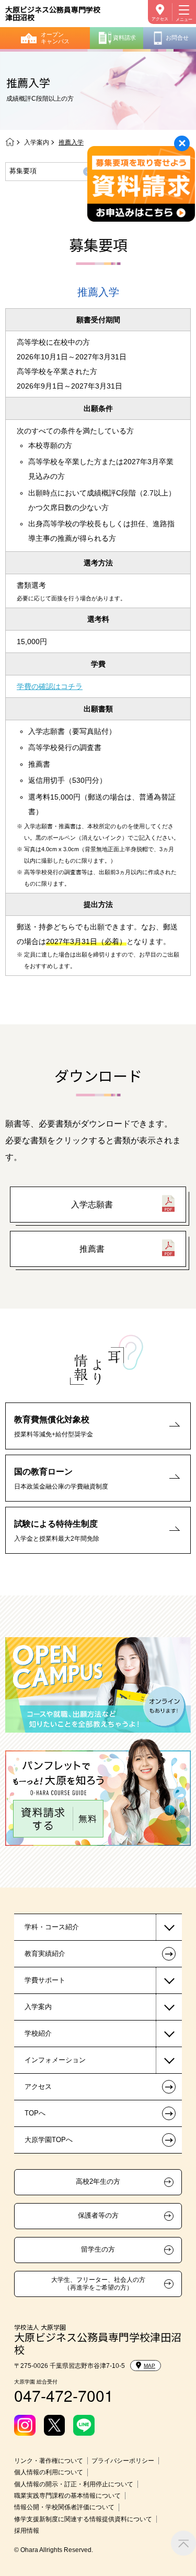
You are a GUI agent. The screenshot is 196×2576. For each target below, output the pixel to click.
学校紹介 (38, 2033)
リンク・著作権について (49, 2461)
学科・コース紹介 (52, 1927)
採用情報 (27, 2531)
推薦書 (92, 1249)
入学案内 (37, 142)
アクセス (160, 19)
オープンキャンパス (55, 38)
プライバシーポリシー (123, 2461)
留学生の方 (98, 2250)
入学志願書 (92, 1205)
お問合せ (177, 38)
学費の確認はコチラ (50, 686)
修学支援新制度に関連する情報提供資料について (83, 2519)
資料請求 (124, 38)
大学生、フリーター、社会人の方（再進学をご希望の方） (98, 2283)
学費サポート (45, 1980)
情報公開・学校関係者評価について (64, 2507)
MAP (149, 2366)
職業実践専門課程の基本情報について (67, 2496)
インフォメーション (55, 2060)
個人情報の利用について (49, 2472)
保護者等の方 (98, 2216)
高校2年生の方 (98, 2182)
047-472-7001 (64, 2395)
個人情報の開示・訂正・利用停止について (74, 2484)
